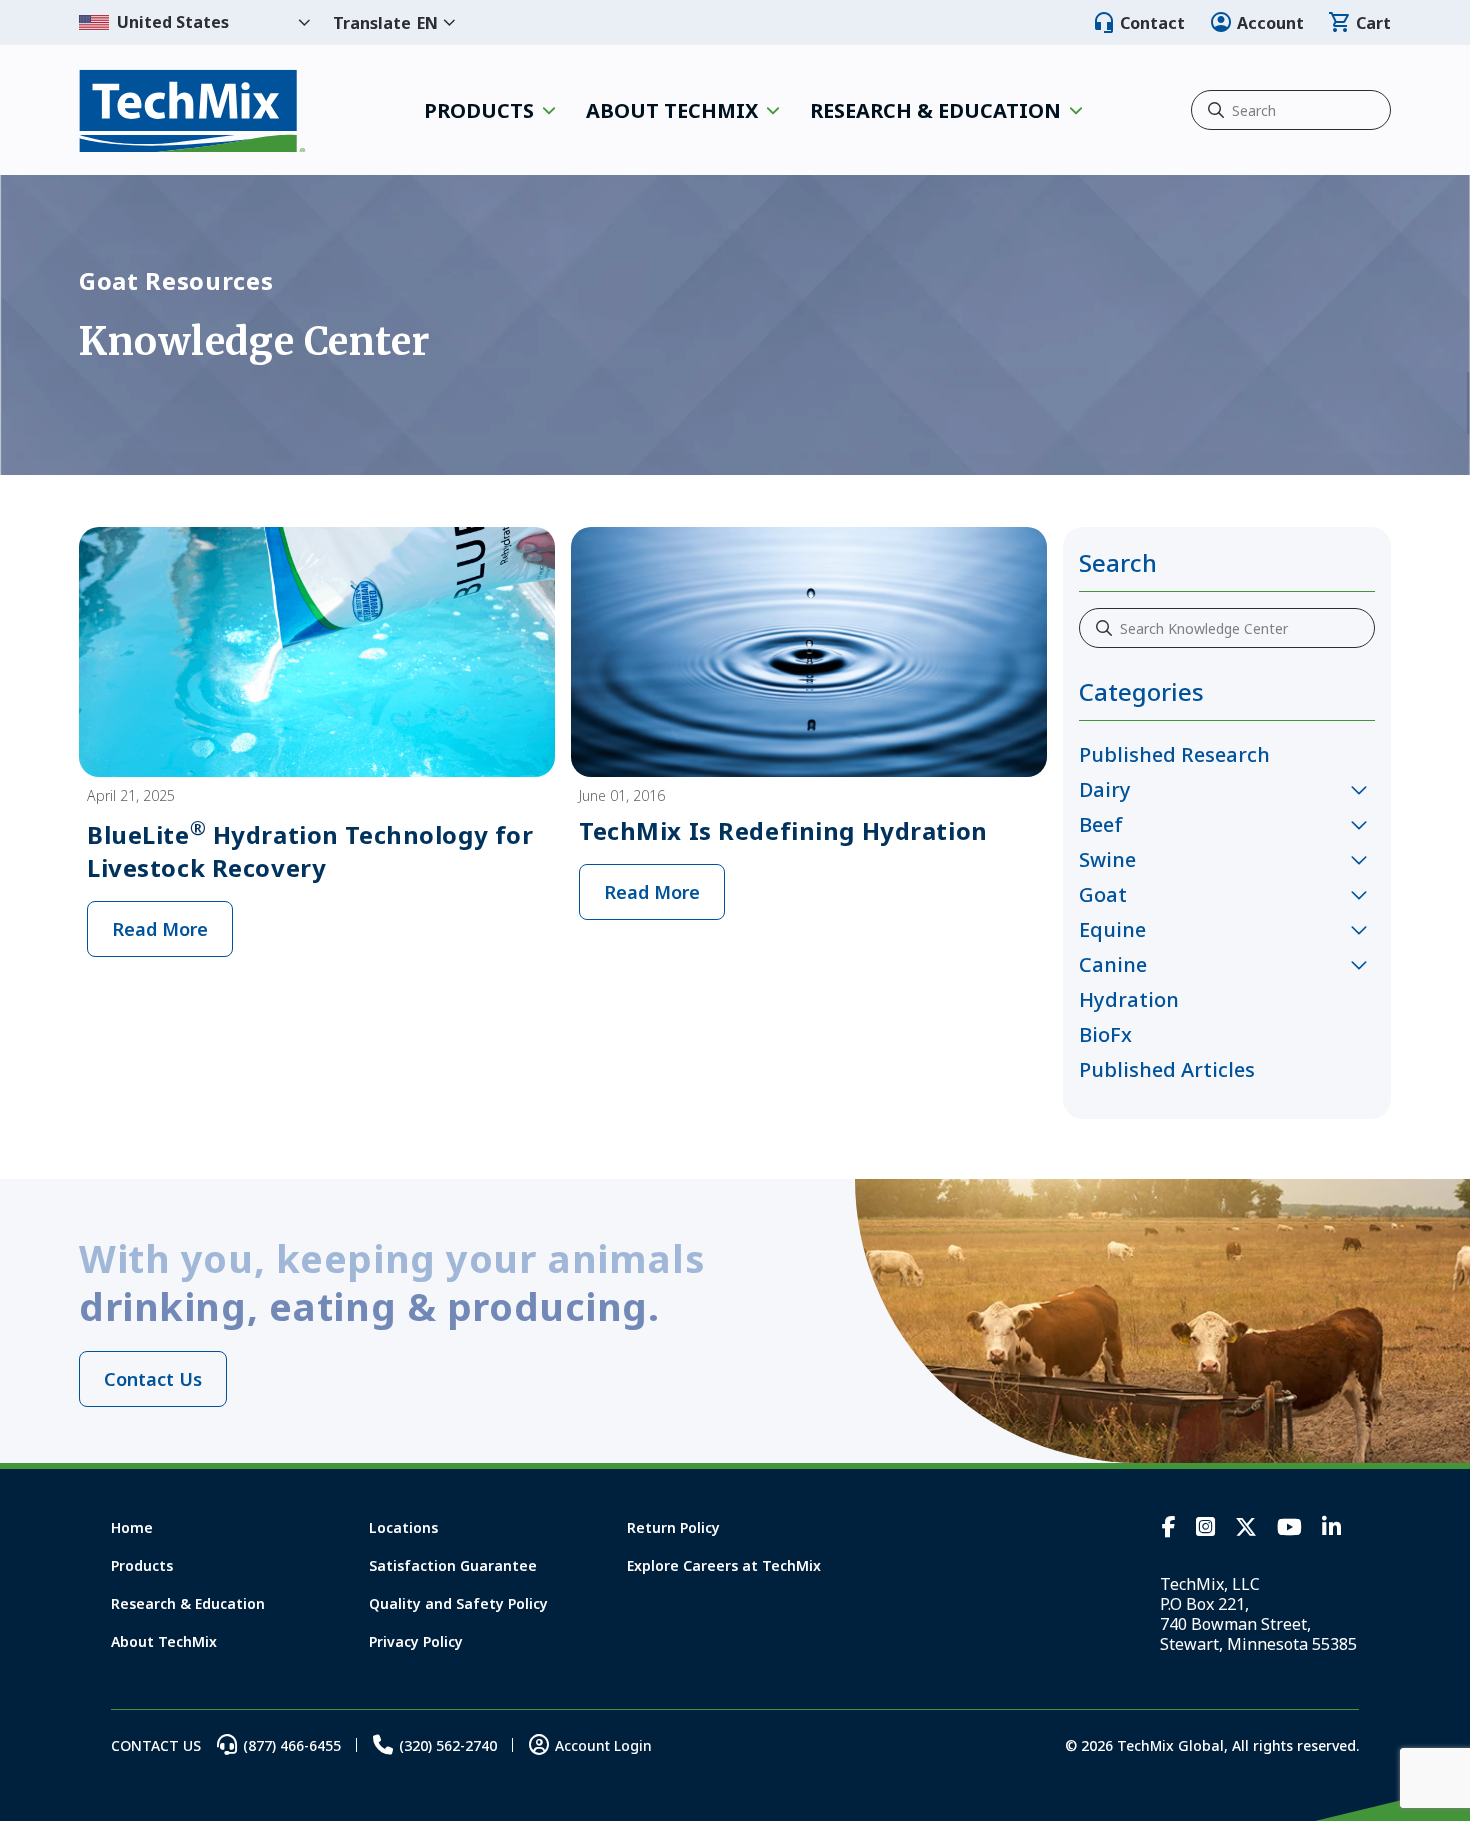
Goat (1103, 894)
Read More (160, 929)
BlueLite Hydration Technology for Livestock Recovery (310, 851)
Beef (1101, 824)
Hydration (1129, 999)
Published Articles (1167, 1069)
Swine (1107, 859)
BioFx (1105, 1034)
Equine (1112, 929)
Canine (1113, 964)
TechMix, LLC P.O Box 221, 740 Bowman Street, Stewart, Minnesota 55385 (1258, 1614)
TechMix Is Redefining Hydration (783, 830)
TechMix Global (192, 110)
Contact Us (153, 1379)
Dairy (1105, 789)
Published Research (1174, 754)
